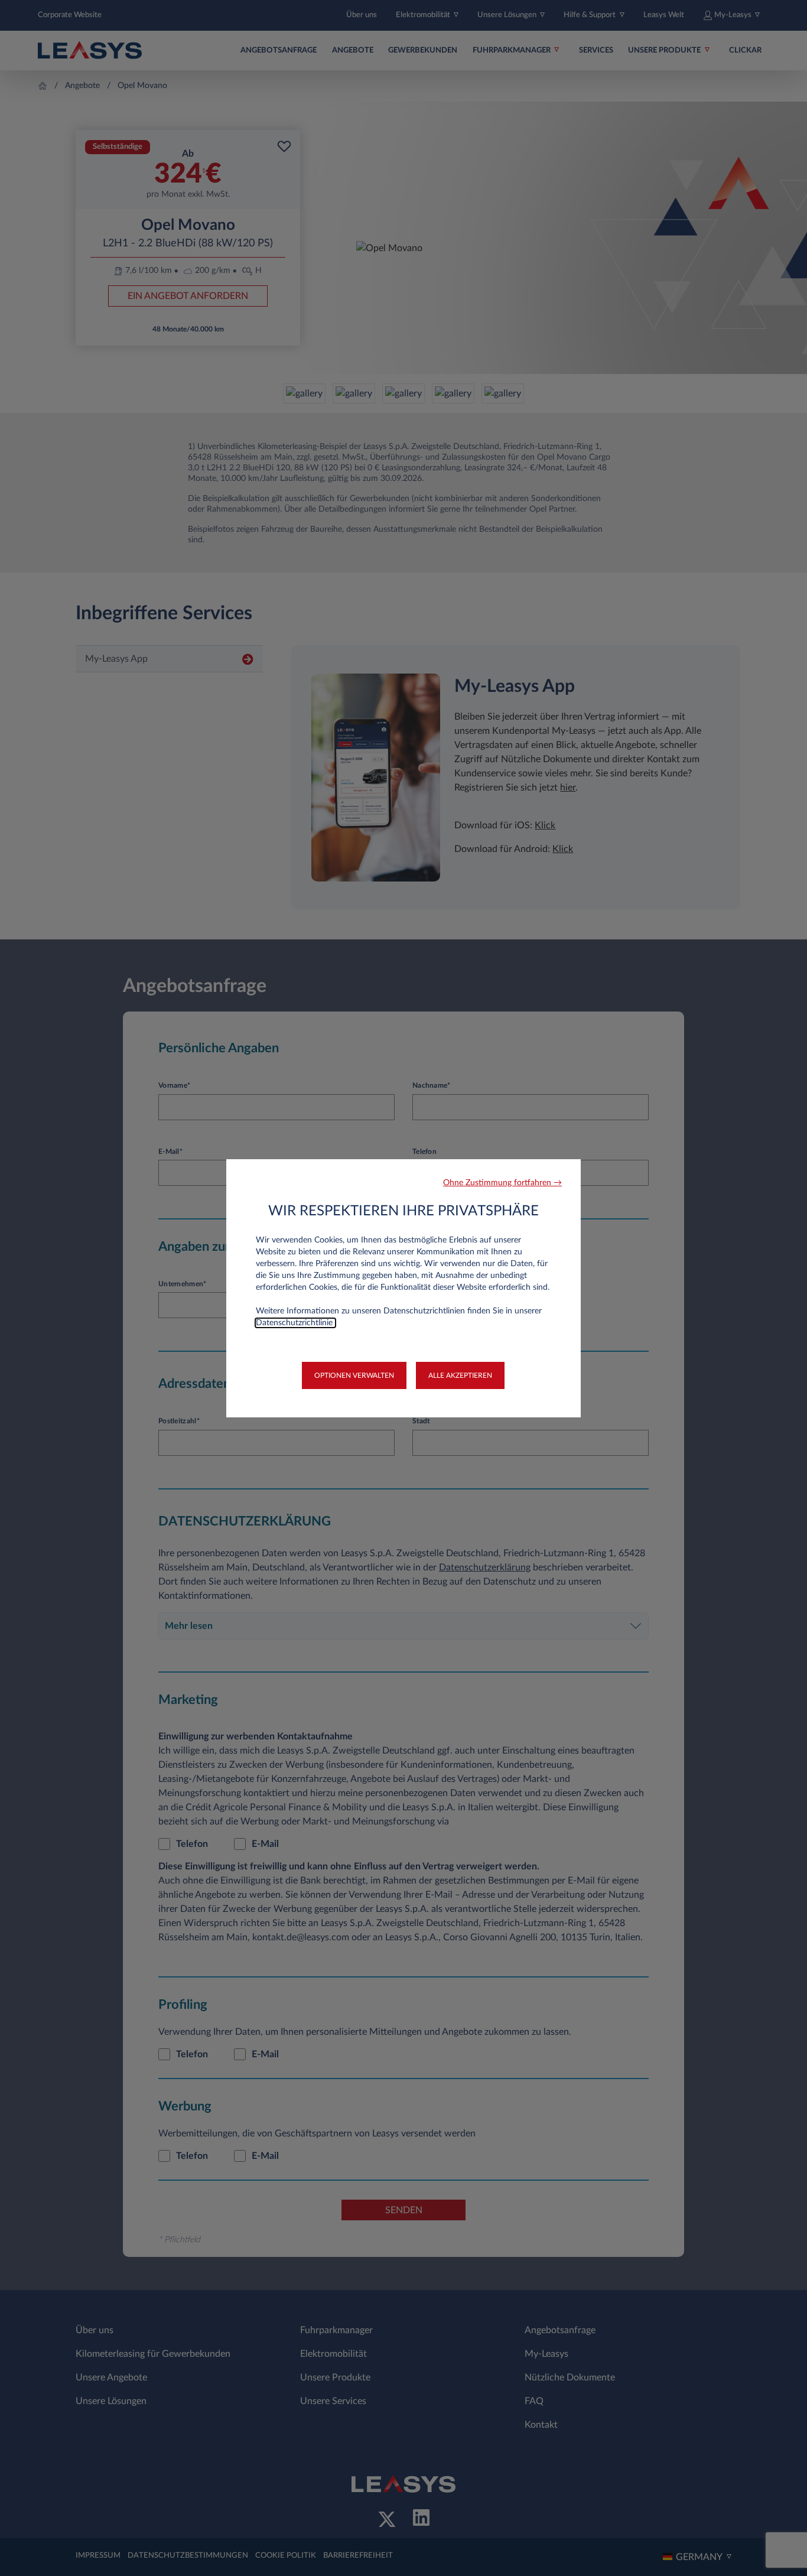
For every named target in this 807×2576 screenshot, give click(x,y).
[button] (502, 1183)
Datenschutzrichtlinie (295, 1323)
